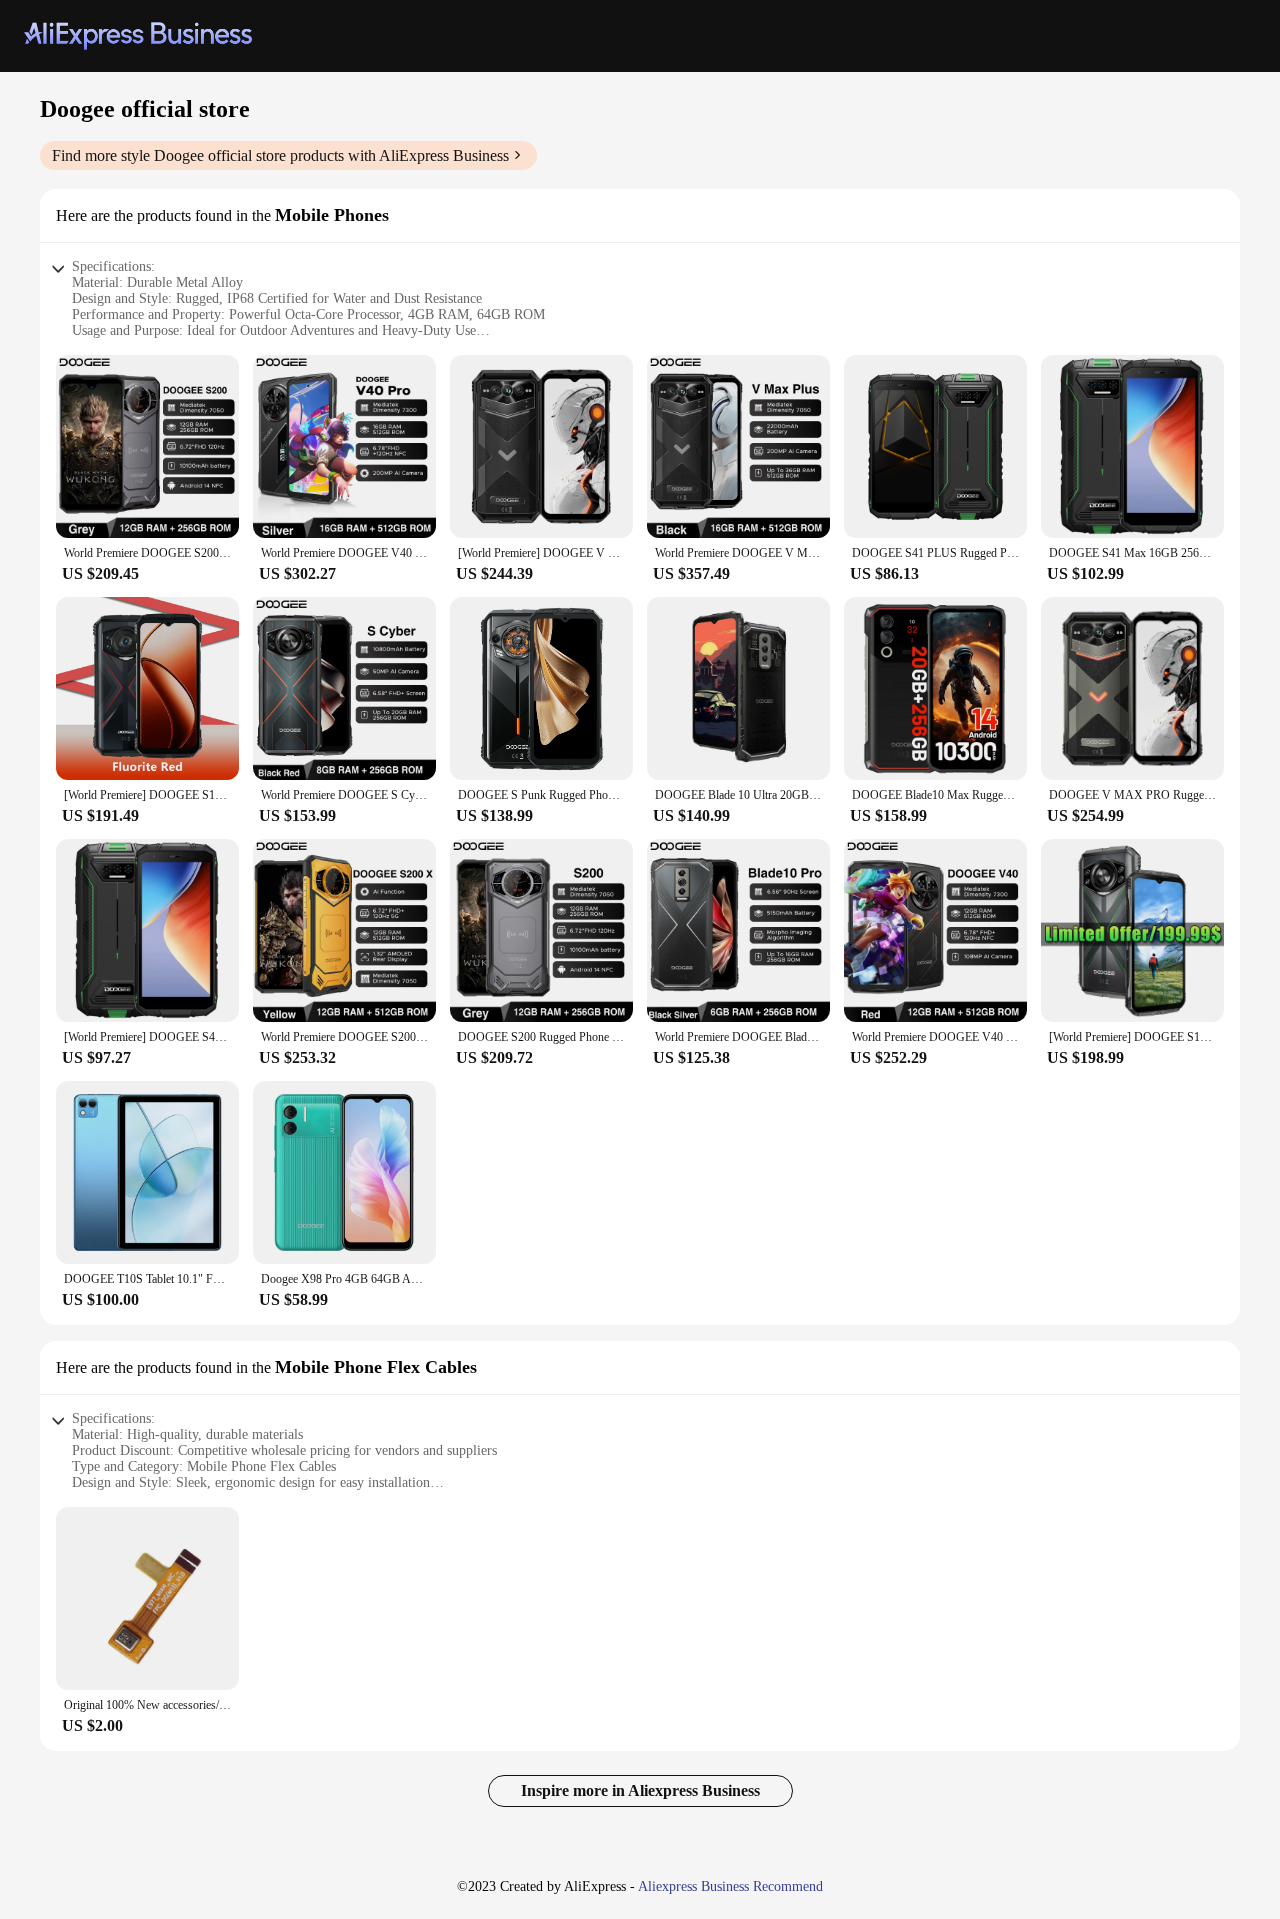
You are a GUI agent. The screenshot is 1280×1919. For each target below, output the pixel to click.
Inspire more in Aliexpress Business (640, 1790)
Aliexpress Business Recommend (730, 1886)
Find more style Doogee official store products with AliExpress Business (280, 155)
